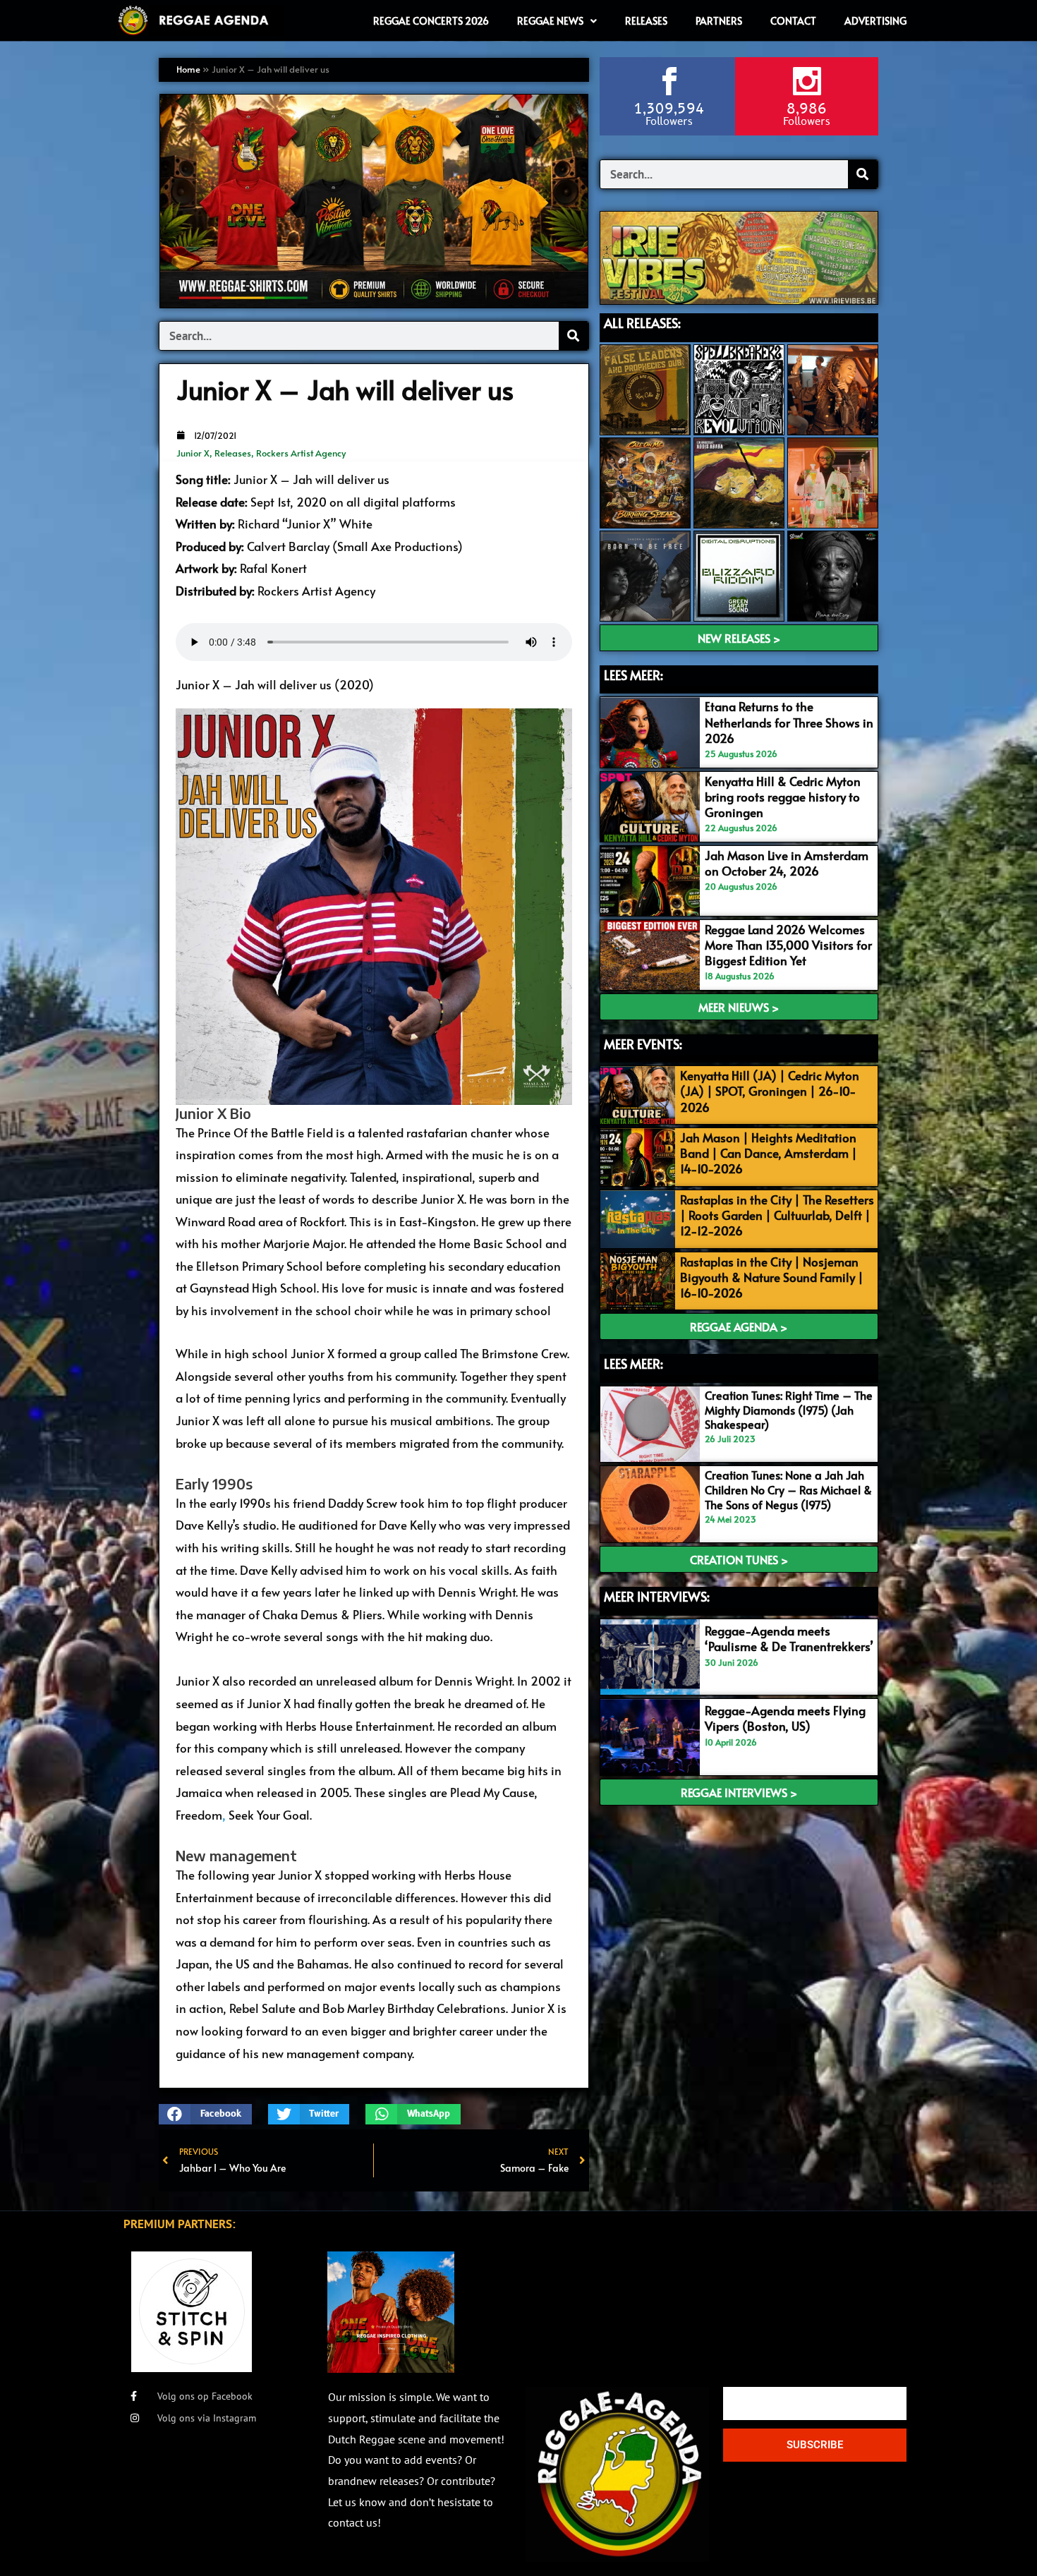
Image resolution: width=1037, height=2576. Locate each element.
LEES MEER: (633, 675)
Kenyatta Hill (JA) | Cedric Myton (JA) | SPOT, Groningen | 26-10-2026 (770, 1091)
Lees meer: (633, 1363)
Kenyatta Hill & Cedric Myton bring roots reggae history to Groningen (783, 797)
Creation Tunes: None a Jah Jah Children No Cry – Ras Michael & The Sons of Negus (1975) (788, 1489)
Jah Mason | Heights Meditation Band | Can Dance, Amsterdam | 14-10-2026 (769, 1153)
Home (188, 69)
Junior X (193, 453)
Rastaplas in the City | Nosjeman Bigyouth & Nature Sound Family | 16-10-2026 (772, 1277)
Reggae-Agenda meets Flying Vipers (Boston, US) (785, 1718)
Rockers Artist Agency (301, 453)
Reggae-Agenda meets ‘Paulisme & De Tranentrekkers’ (789, 1638)
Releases (233, 453)
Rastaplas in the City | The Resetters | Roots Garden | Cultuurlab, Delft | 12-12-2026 (777, 1215)
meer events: (643, 1044)
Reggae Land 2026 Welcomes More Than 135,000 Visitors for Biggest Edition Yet (788, 945)
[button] (205, 2114)
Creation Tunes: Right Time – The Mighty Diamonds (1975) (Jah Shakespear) (789, 1410)
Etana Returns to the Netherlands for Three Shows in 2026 (789, 722)
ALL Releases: (642, 323)
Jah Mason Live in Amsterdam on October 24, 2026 (787, 863)
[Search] (574, 336)
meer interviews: (657, 1596)
